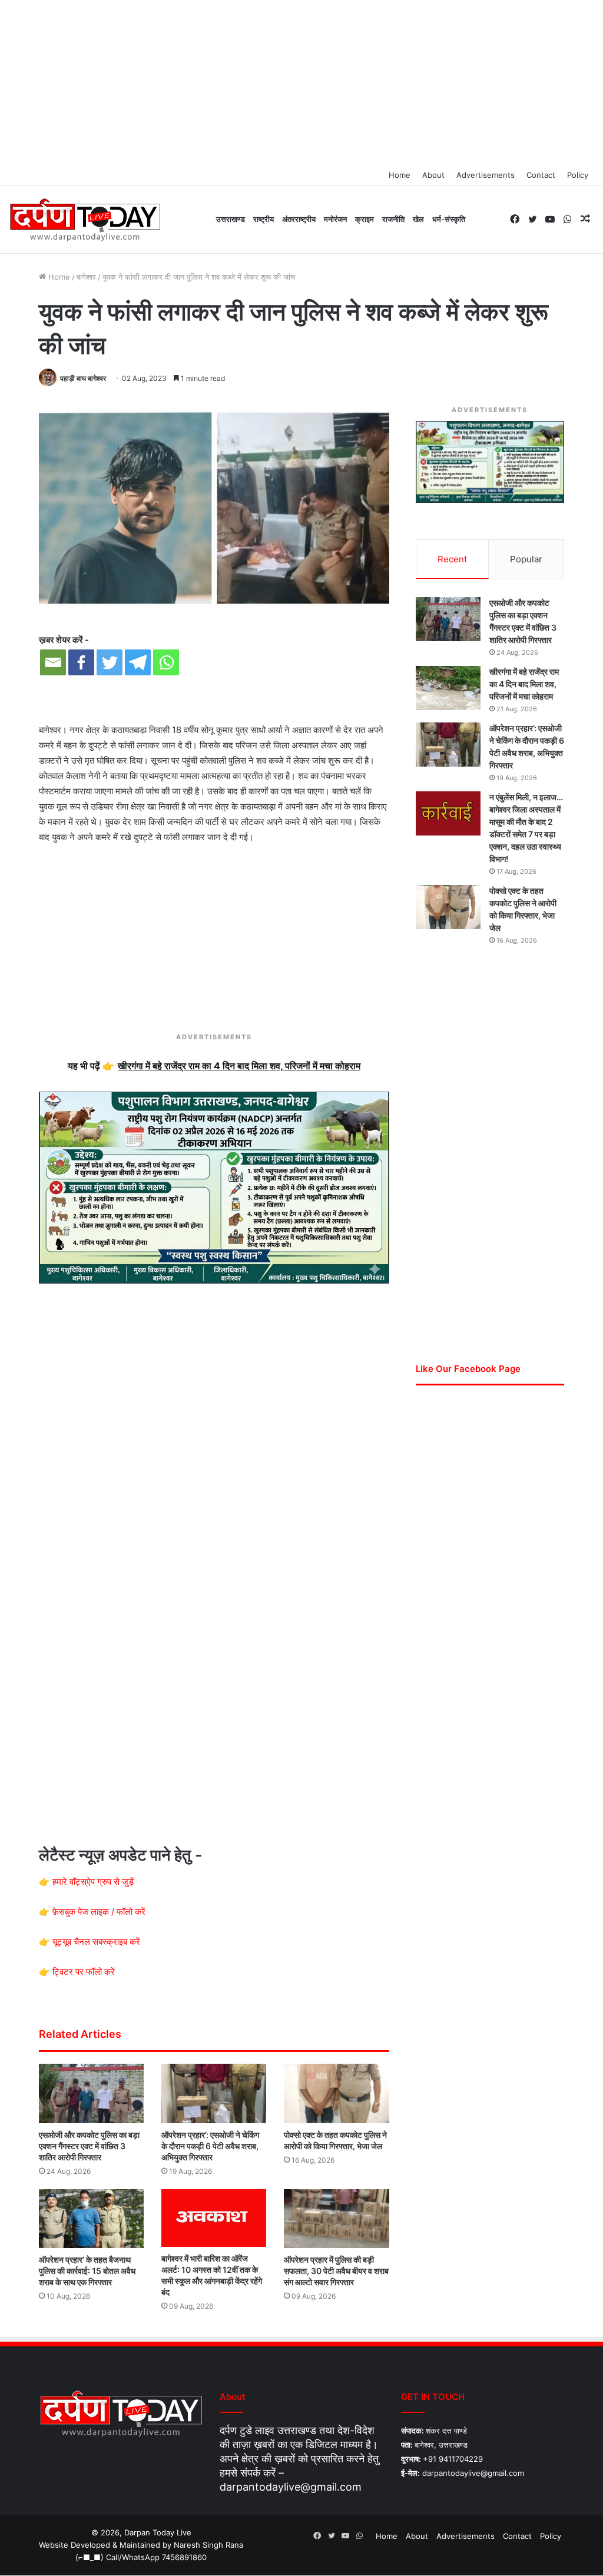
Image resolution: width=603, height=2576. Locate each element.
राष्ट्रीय (264, 219)
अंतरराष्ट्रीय (299, 219)
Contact (541, 175)
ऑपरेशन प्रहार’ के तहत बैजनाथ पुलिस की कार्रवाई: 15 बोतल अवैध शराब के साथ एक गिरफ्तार (87, 2271)
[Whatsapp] (166, 662)
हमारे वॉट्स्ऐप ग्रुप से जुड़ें (93, 1882)
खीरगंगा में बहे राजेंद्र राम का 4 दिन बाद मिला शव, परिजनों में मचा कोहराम (524, 684)
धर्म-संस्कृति (449, 219)
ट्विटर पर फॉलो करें (84, 1972)
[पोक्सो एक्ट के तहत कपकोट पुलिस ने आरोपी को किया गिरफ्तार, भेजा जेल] (336, 2093)
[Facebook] (81, 662)
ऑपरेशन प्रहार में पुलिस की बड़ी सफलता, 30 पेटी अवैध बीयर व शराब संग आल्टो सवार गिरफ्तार (336, 2271)
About (433, 175)
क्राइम (365, 219)
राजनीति (393, 219)
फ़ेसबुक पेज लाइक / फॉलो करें (99, 1912)
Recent (452, 559)
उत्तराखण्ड (231, 219)
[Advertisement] (301, 82)
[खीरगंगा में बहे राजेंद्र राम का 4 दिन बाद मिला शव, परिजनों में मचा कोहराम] (448, 688)
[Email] (53, 662)
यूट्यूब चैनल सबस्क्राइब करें (96, 1942)
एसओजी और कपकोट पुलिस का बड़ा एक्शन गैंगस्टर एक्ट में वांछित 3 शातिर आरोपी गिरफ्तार (89, 2146)
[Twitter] (110, 662)
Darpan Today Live (158, 2532)
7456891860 (184, 2557)
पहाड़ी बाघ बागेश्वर (83, 378)
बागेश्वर (86, 277)
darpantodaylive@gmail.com (291, 2487)
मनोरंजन (335, 219)
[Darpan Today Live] (85, 220)
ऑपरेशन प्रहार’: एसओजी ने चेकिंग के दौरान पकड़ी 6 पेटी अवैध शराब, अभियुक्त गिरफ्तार (210, 2146)
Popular (526, 559)
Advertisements (486, 175)
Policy (578, 175)
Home (400, 175)
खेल (418, 219)
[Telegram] (138, 662)
